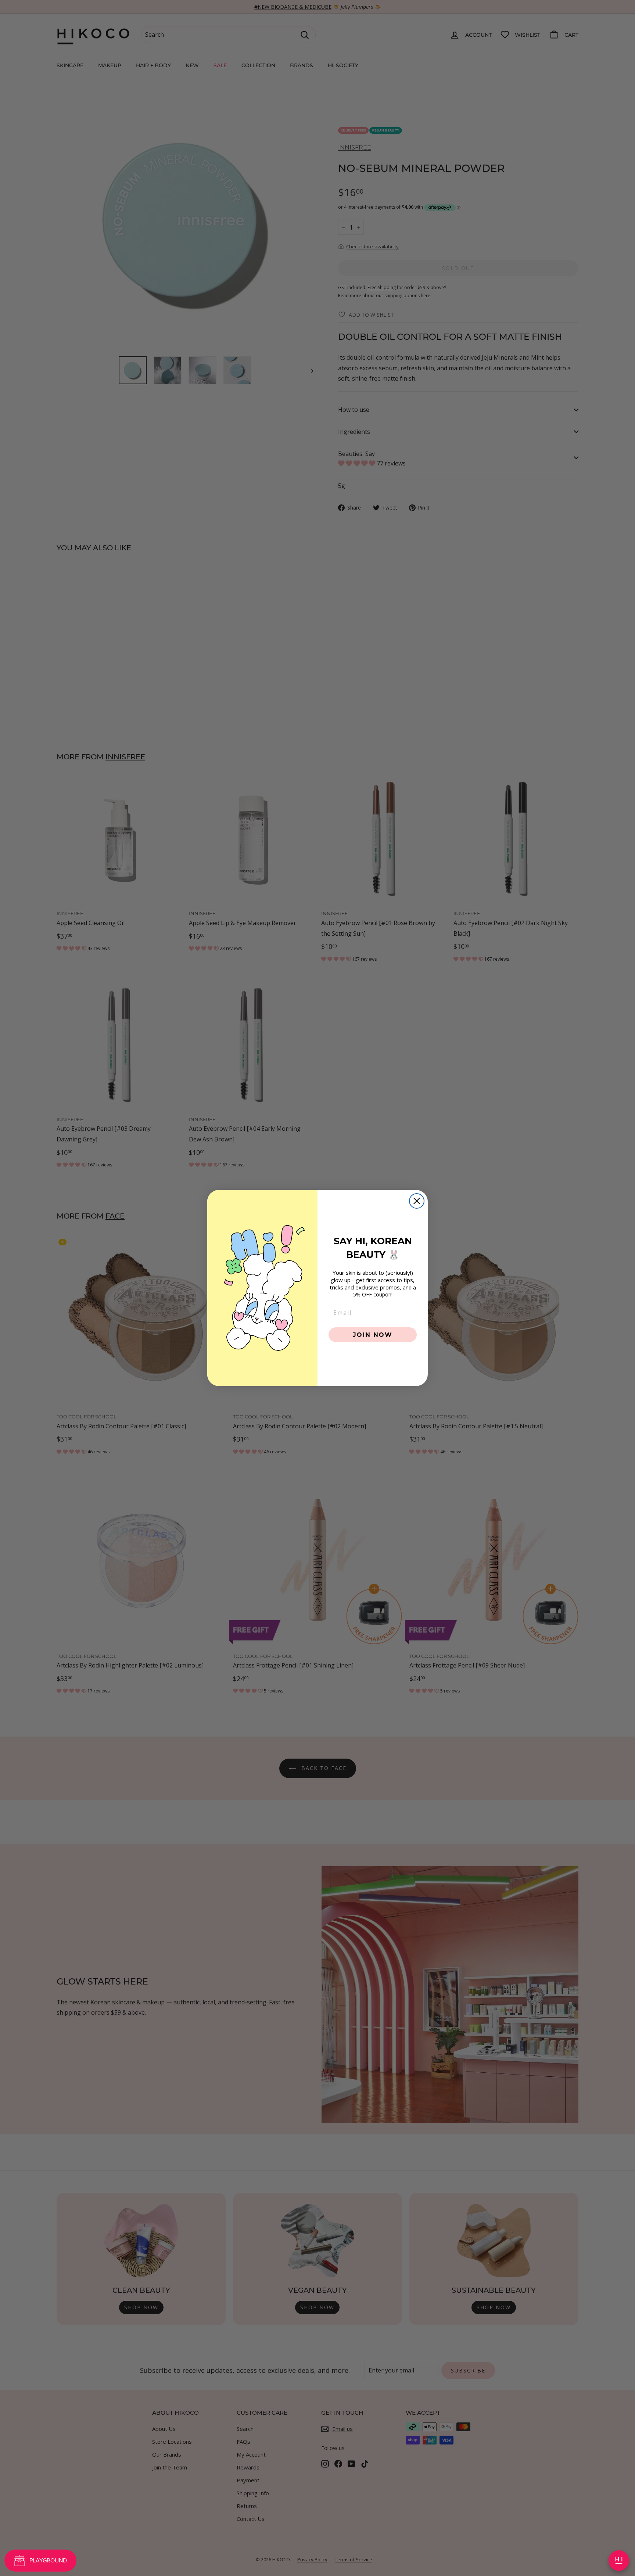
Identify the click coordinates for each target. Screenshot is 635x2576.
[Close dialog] (417, 1201)
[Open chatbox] (619, 2561)
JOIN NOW (373, 1334)
